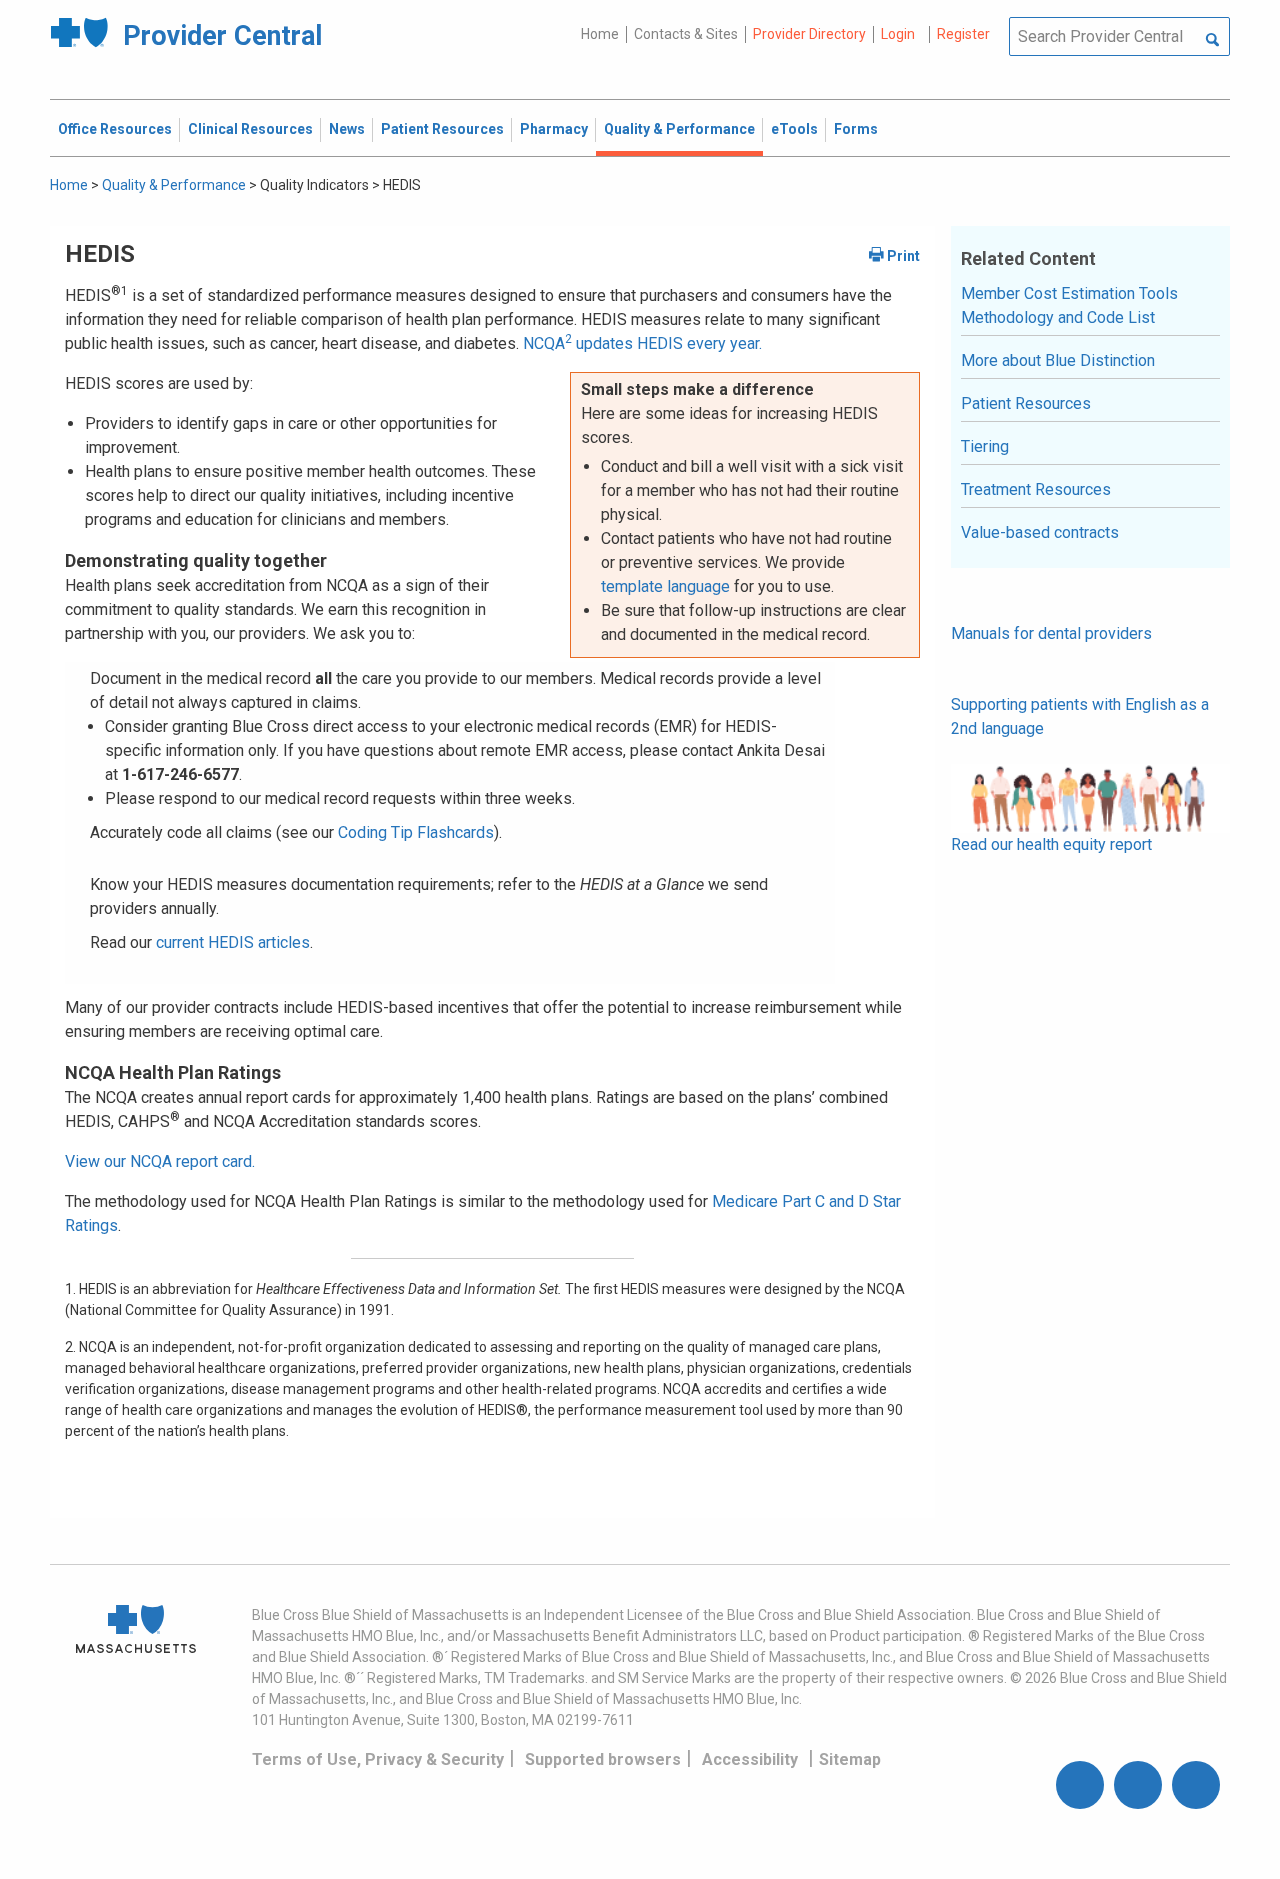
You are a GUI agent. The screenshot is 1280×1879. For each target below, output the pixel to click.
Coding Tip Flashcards (416, 832)
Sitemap (850, 1759)
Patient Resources (1026, 403)
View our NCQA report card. (160, 1161)
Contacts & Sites (686, 34)
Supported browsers (603, 1759)
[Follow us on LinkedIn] (1196, 1785)
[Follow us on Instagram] (1138, 1785)
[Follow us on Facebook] (1080, 1785)
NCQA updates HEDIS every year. (642, 343)
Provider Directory (809, 34)
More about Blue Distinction (1058, 360)
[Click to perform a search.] (1212, 41)
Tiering (985, 446)
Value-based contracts (1040, 532)
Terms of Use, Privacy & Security (378, 1759)
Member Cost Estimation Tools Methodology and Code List (1069, 305)
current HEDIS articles (233, 942)
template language (665, 586)
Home (600, 34)
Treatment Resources (1036, 489)
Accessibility (750, 1759)
